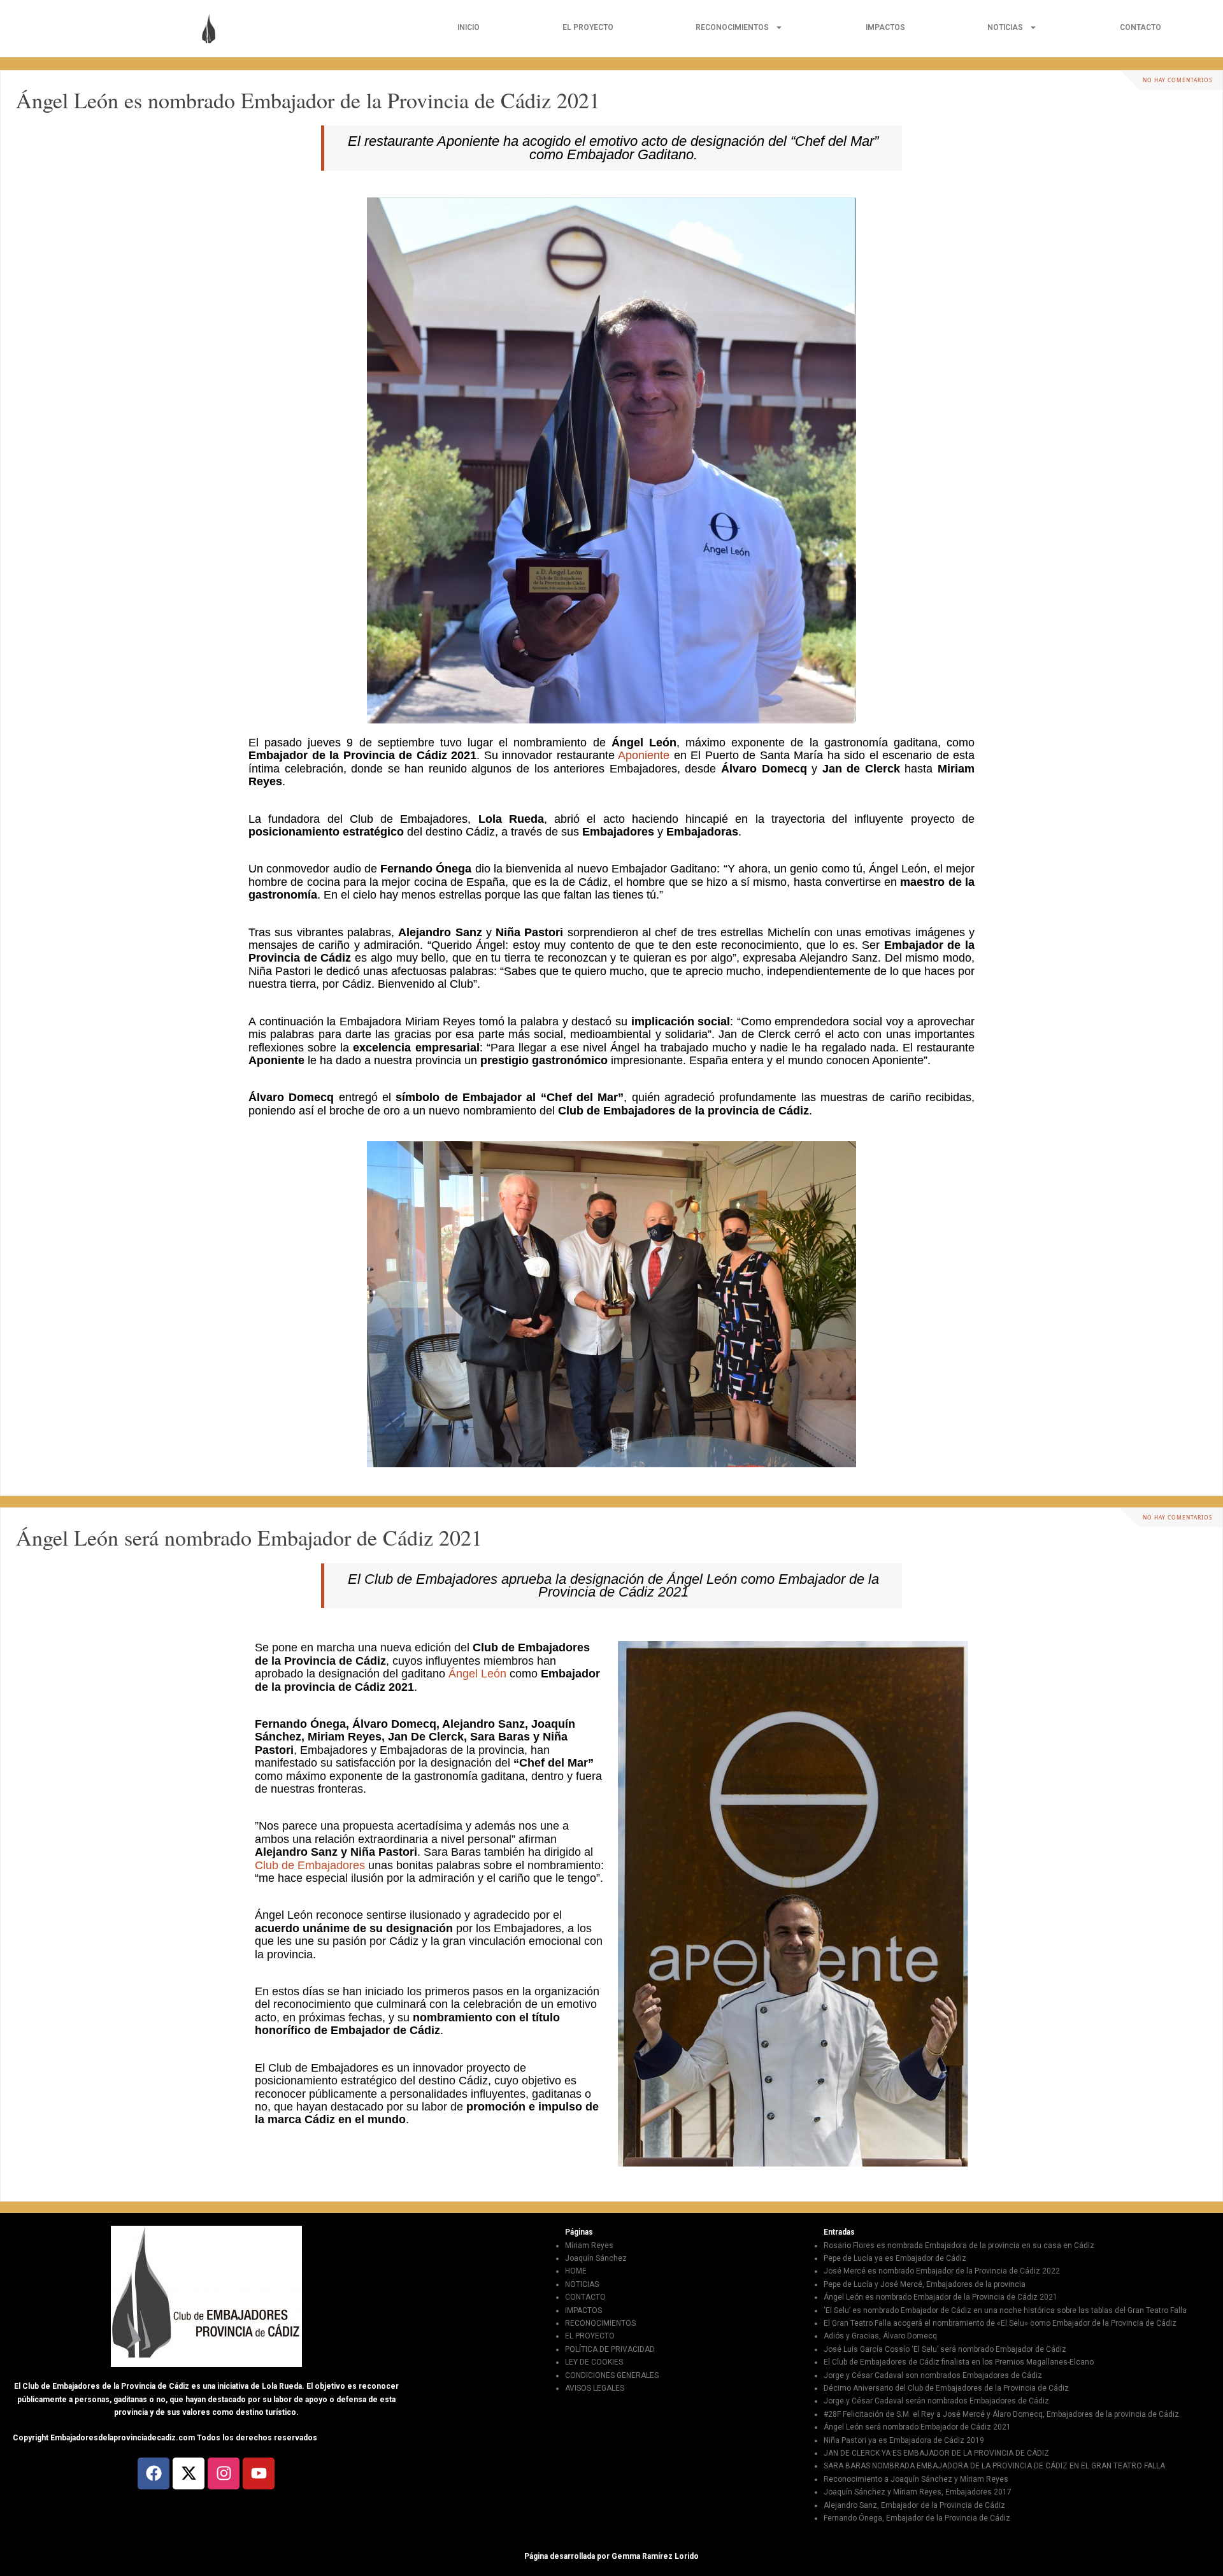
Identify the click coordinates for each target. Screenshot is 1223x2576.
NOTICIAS (1005, 27)
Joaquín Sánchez (596, 2258)
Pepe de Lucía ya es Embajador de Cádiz (895, 2258)
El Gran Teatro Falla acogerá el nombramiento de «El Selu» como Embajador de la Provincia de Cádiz (1000, 2323)
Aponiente (644, 755)
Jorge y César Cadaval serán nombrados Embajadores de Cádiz (936, 2401)
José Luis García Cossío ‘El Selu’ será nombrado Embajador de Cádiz (945, 2349)
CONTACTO (1141, 27)
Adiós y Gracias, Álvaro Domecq (880, 2336)
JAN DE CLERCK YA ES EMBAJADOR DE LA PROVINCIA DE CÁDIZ (936, 2453)
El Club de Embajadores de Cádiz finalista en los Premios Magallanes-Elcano (959, 2362)
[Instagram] (224, 2473)
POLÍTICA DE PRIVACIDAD (610, 2349)
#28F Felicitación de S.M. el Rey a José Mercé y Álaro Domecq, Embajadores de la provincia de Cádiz (1001, 2414)
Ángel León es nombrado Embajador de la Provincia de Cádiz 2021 (308, 100)
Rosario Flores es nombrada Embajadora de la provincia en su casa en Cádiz (959, 2245)
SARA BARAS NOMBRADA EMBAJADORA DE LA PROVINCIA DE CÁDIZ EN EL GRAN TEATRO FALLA (994, 2466)
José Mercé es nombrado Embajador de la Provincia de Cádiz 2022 (942, 2271)
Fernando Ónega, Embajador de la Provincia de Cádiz (917, 2518)
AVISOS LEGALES (595, 2388)
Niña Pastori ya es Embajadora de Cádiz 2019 (904, 2440)
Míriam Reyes (589, 2245)
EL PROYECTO (588, 27)
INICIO (468, 27)
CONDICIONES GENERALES (612, 2375)
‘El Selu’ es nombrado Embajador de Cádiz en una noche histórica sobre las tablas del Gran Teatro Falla (1005, 2310)
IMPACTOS (885, 27)
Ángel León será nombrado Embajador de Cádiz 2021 (249, 1537)
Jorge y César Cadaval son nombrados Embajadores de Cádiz (933, 2375)
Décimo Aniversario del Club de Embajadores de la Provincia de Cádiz (946, 2388)
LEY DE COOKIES (594, 2362)
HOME (576, 2271)
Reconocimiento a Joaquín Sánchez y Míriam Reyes (916, 2479)
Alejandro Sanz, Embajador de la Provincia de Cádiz (914, 2505)
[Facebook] (154, 2473)
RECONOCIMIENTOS (732, 27)
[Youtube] (259, 2473)
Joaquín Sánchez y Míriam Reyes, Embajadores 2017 (918, 2492)
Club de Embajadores (310, 1865)
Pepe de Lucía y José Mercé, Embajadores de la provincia (925, 2284)
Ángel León (477, 1674)
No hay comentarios (1178, 80)
